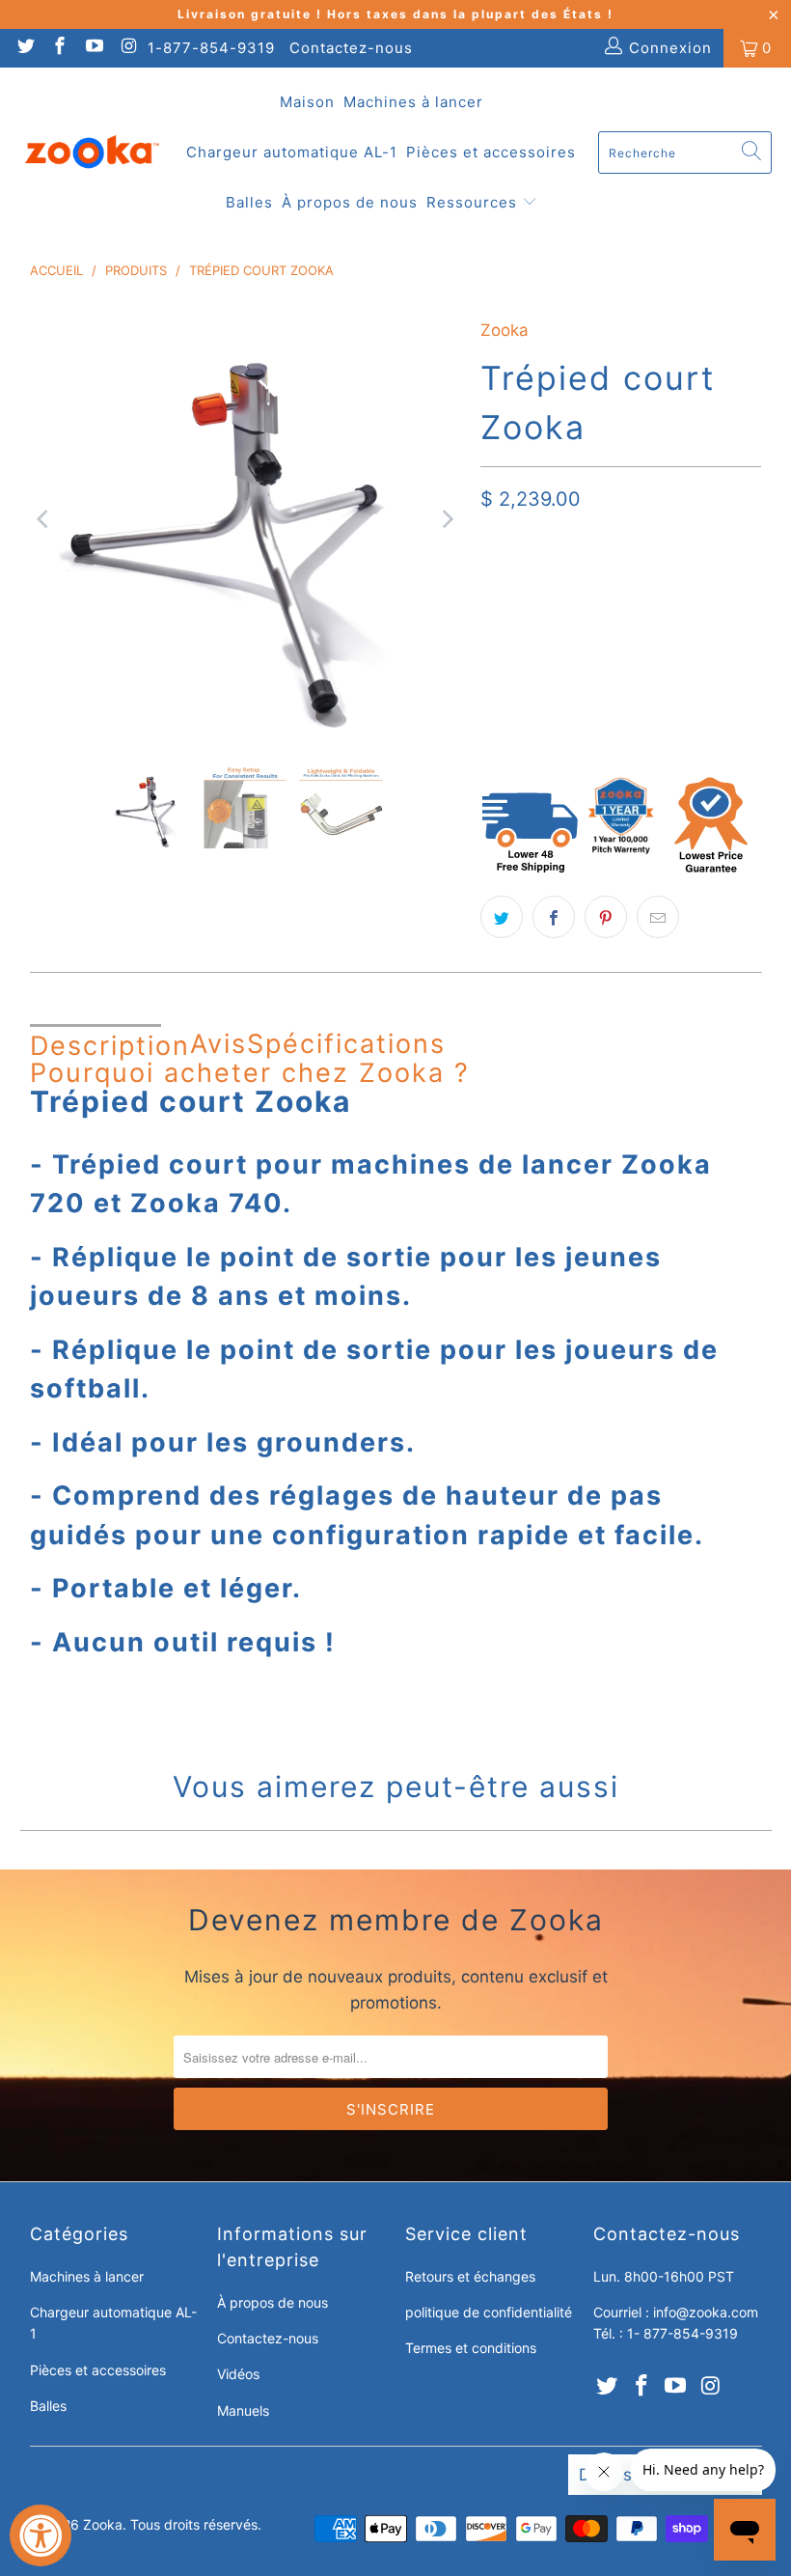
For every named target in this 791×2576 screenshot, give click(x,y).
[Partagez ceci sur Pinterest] (606, 917)
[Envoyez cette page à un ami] (658, 917)
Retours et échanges (470, 2276)
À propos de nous (350, 202)
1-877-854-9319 (211, 48)
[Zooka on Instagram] (128, 48)
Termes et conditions (471, 2348)
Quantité (507, 655)
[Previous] (44, 519)
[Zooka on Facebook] (59, 48)
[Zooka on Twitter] (25, 48)
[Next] (447, 519)
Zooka (505, 330)
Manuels (243, 2410)
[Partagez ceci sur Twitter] (502, 917)
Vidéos (238, 2374)
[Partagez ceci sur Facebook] (554, 917)
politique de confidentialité (489, 2312)
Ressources (474, 202)
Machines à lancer (413, 102)
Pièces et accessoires (491, 152)
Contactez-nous (351, 48)
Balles (249, 202)
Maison (307, 102)
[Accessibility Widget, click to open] (41, 2535)
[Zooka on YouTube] (93, 48)
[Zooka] (92, 153)
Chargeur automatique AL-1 (292, 152)
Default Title (538, 594)
